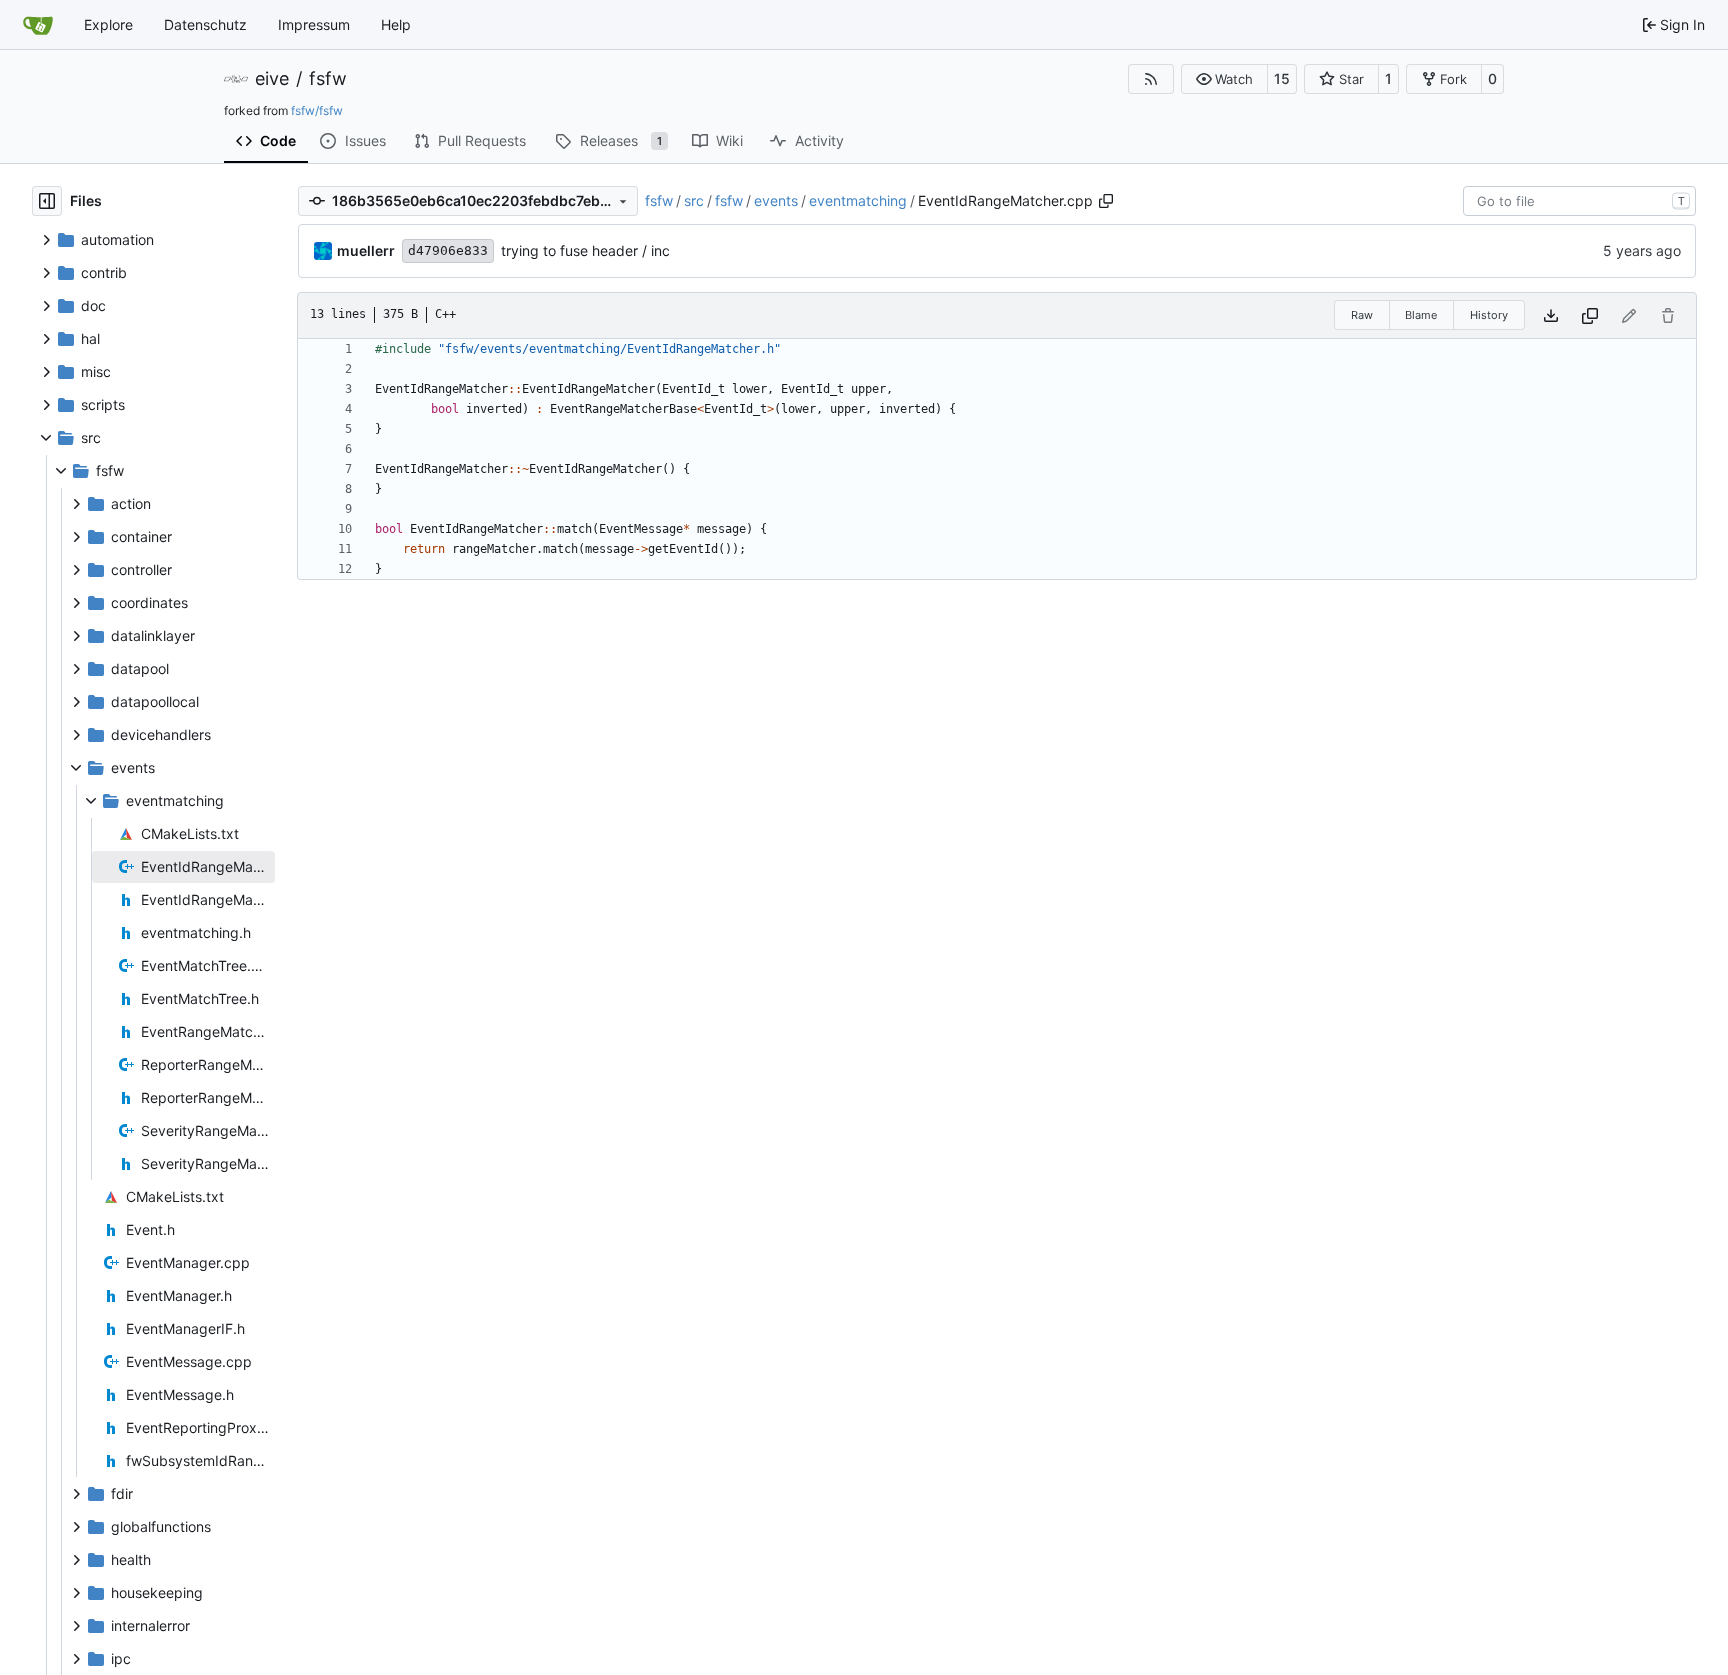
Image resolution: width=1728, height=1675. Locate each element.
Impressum (314, 24)
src (694, 200)
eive (272, 79)
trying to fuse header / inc (585, 250)
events (776, 200)
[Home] (38, 25)
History (1489, 315)
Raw (1362, 315)
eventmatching (858, 200)
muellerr (366, 250)
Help (396, 24)
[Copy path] (1106, 201)
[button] (1224, 79)
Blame (1421, 315)
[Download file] (1551, 315)
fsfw (328, 79)
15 (1282, 78)
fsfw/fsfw (317, 110)
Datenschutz (205, 24)
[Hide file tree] (47, 201)
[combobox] (1579, 201)
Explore (108, 24)
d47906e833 (448, 250)
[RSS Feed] (1151, 79)
